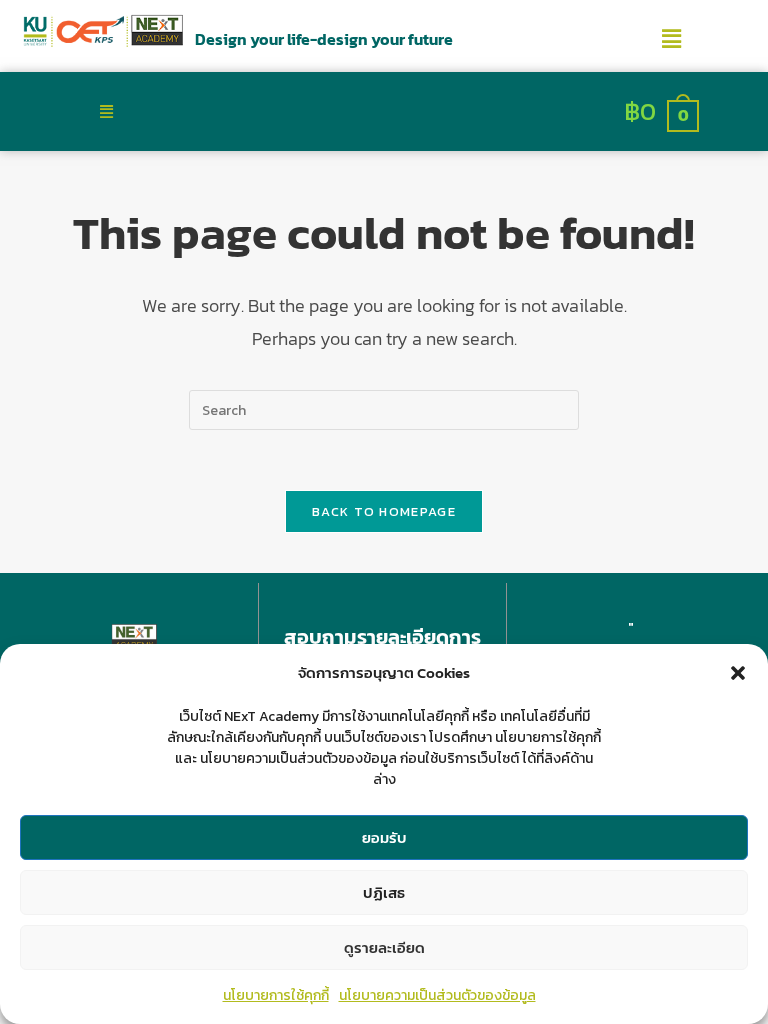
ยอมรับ (384, 837)
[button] (738, 673)
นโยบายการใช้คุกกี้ (276, 995)
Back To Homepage (384, 511)
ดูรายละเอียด (384, 947)
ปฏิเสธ (384, 892)
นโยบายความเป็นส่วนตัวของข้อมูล (437, 995)
